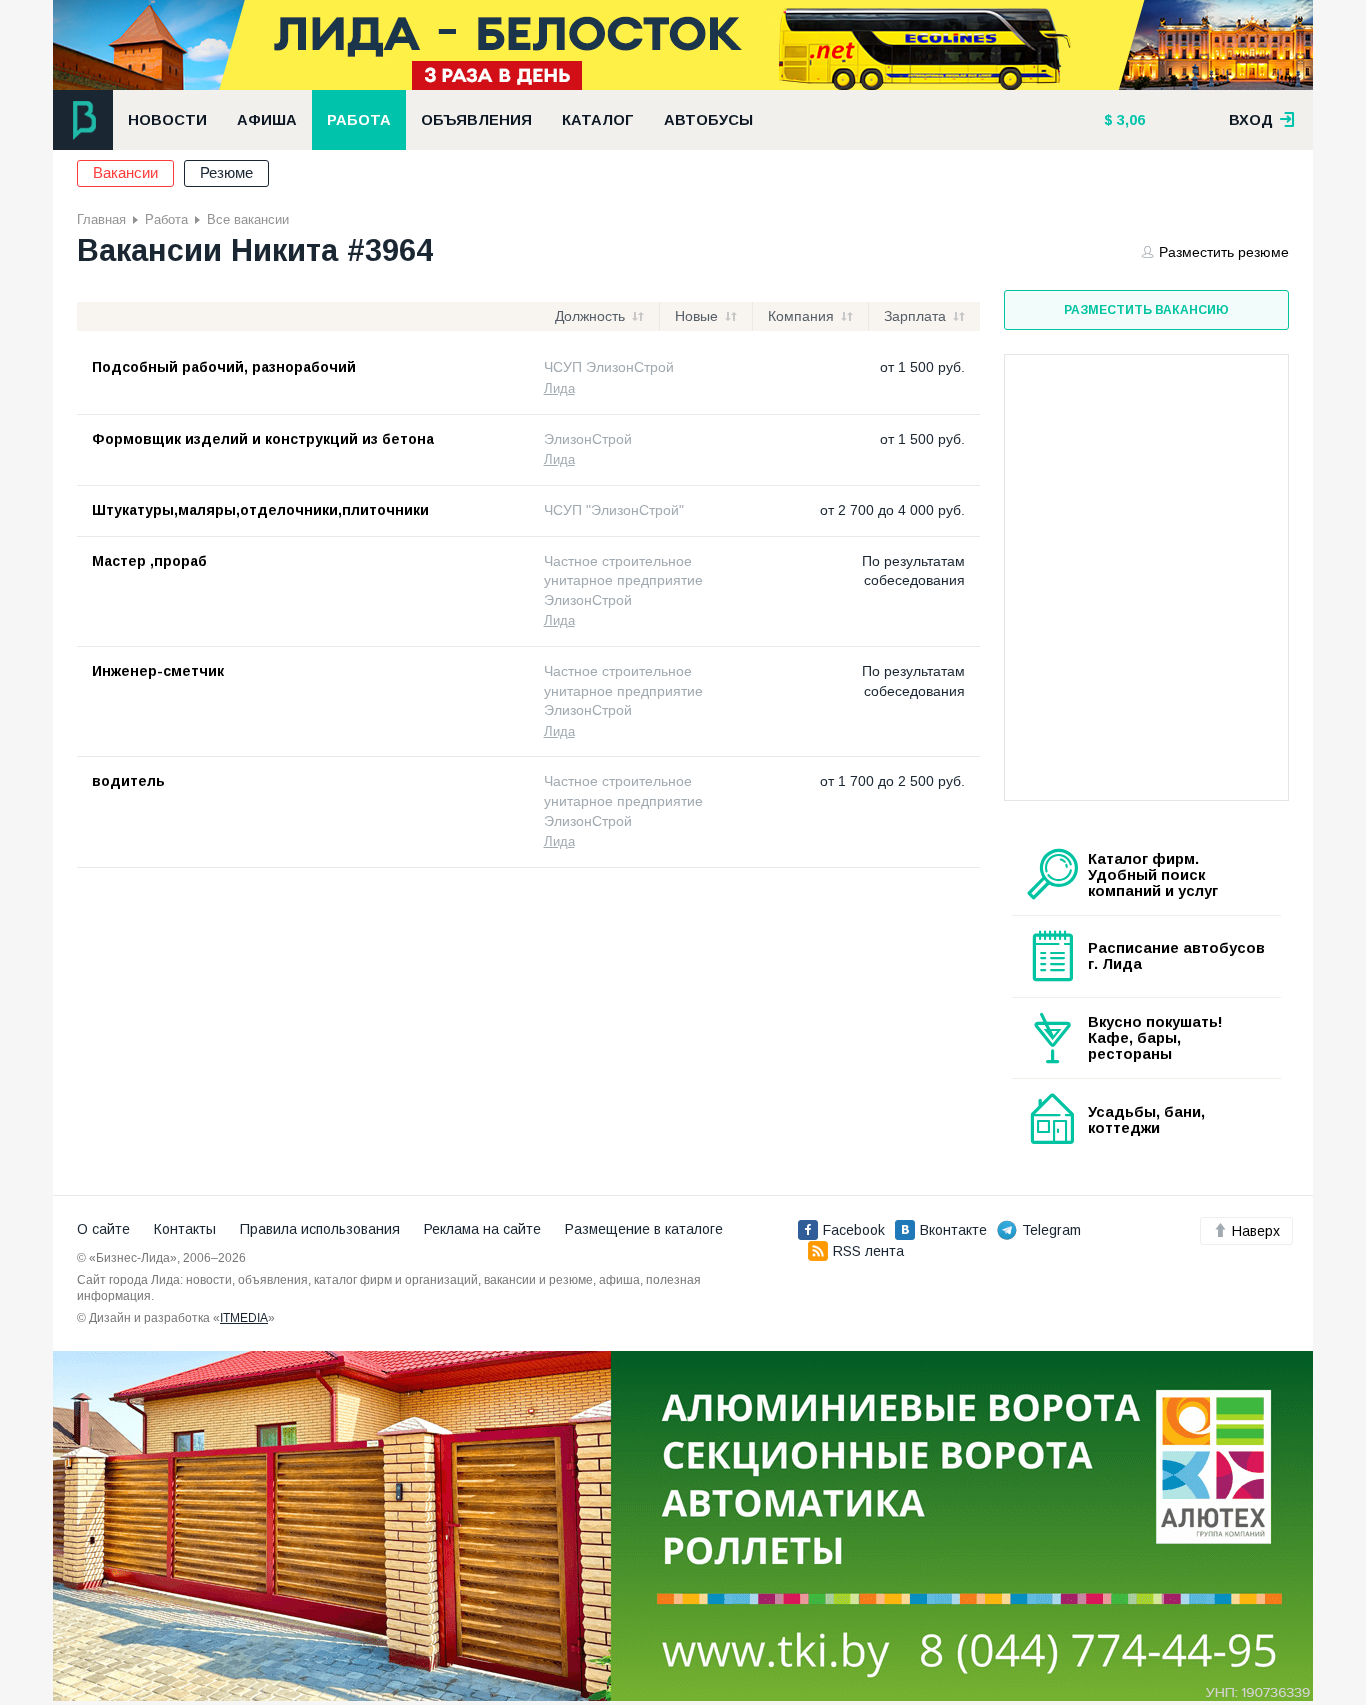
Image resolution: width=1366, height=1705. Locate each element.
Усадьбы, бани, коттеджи (1146, 1120)
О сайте (103, 1229)
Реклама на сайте (482, 1229)
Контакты (185, 1229)
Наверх (1256, 1231)
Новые (696, 316)
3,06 (1129, 120)
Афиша (267, 120)
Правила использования (320, 1229)
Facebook (854, 1230)
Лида (559, 388)
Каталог (598, 120)
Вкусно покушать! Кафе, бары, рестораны (1155, 1038)
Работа (359, 120)
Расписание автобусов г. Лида (1176, 956)
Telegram (1051, 1230)
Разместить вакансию (1146, 310)
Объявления (476, 120)
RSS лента (868, 1251)
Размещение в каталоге (644, 1229)
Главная (101, 219)
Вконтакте (953, 1230)
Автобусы (708, 120)
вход (1253, 120)
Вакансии (125, 173)
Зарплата (915, 316)
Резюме (226, 173)
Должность (590, 316)
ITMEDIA (244, 1318)
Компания (801, 316)
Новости (167, 120)
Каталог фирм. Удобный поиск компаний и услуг (1153, 875)
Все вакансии (248, 219)
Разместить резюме (1224, 252)
